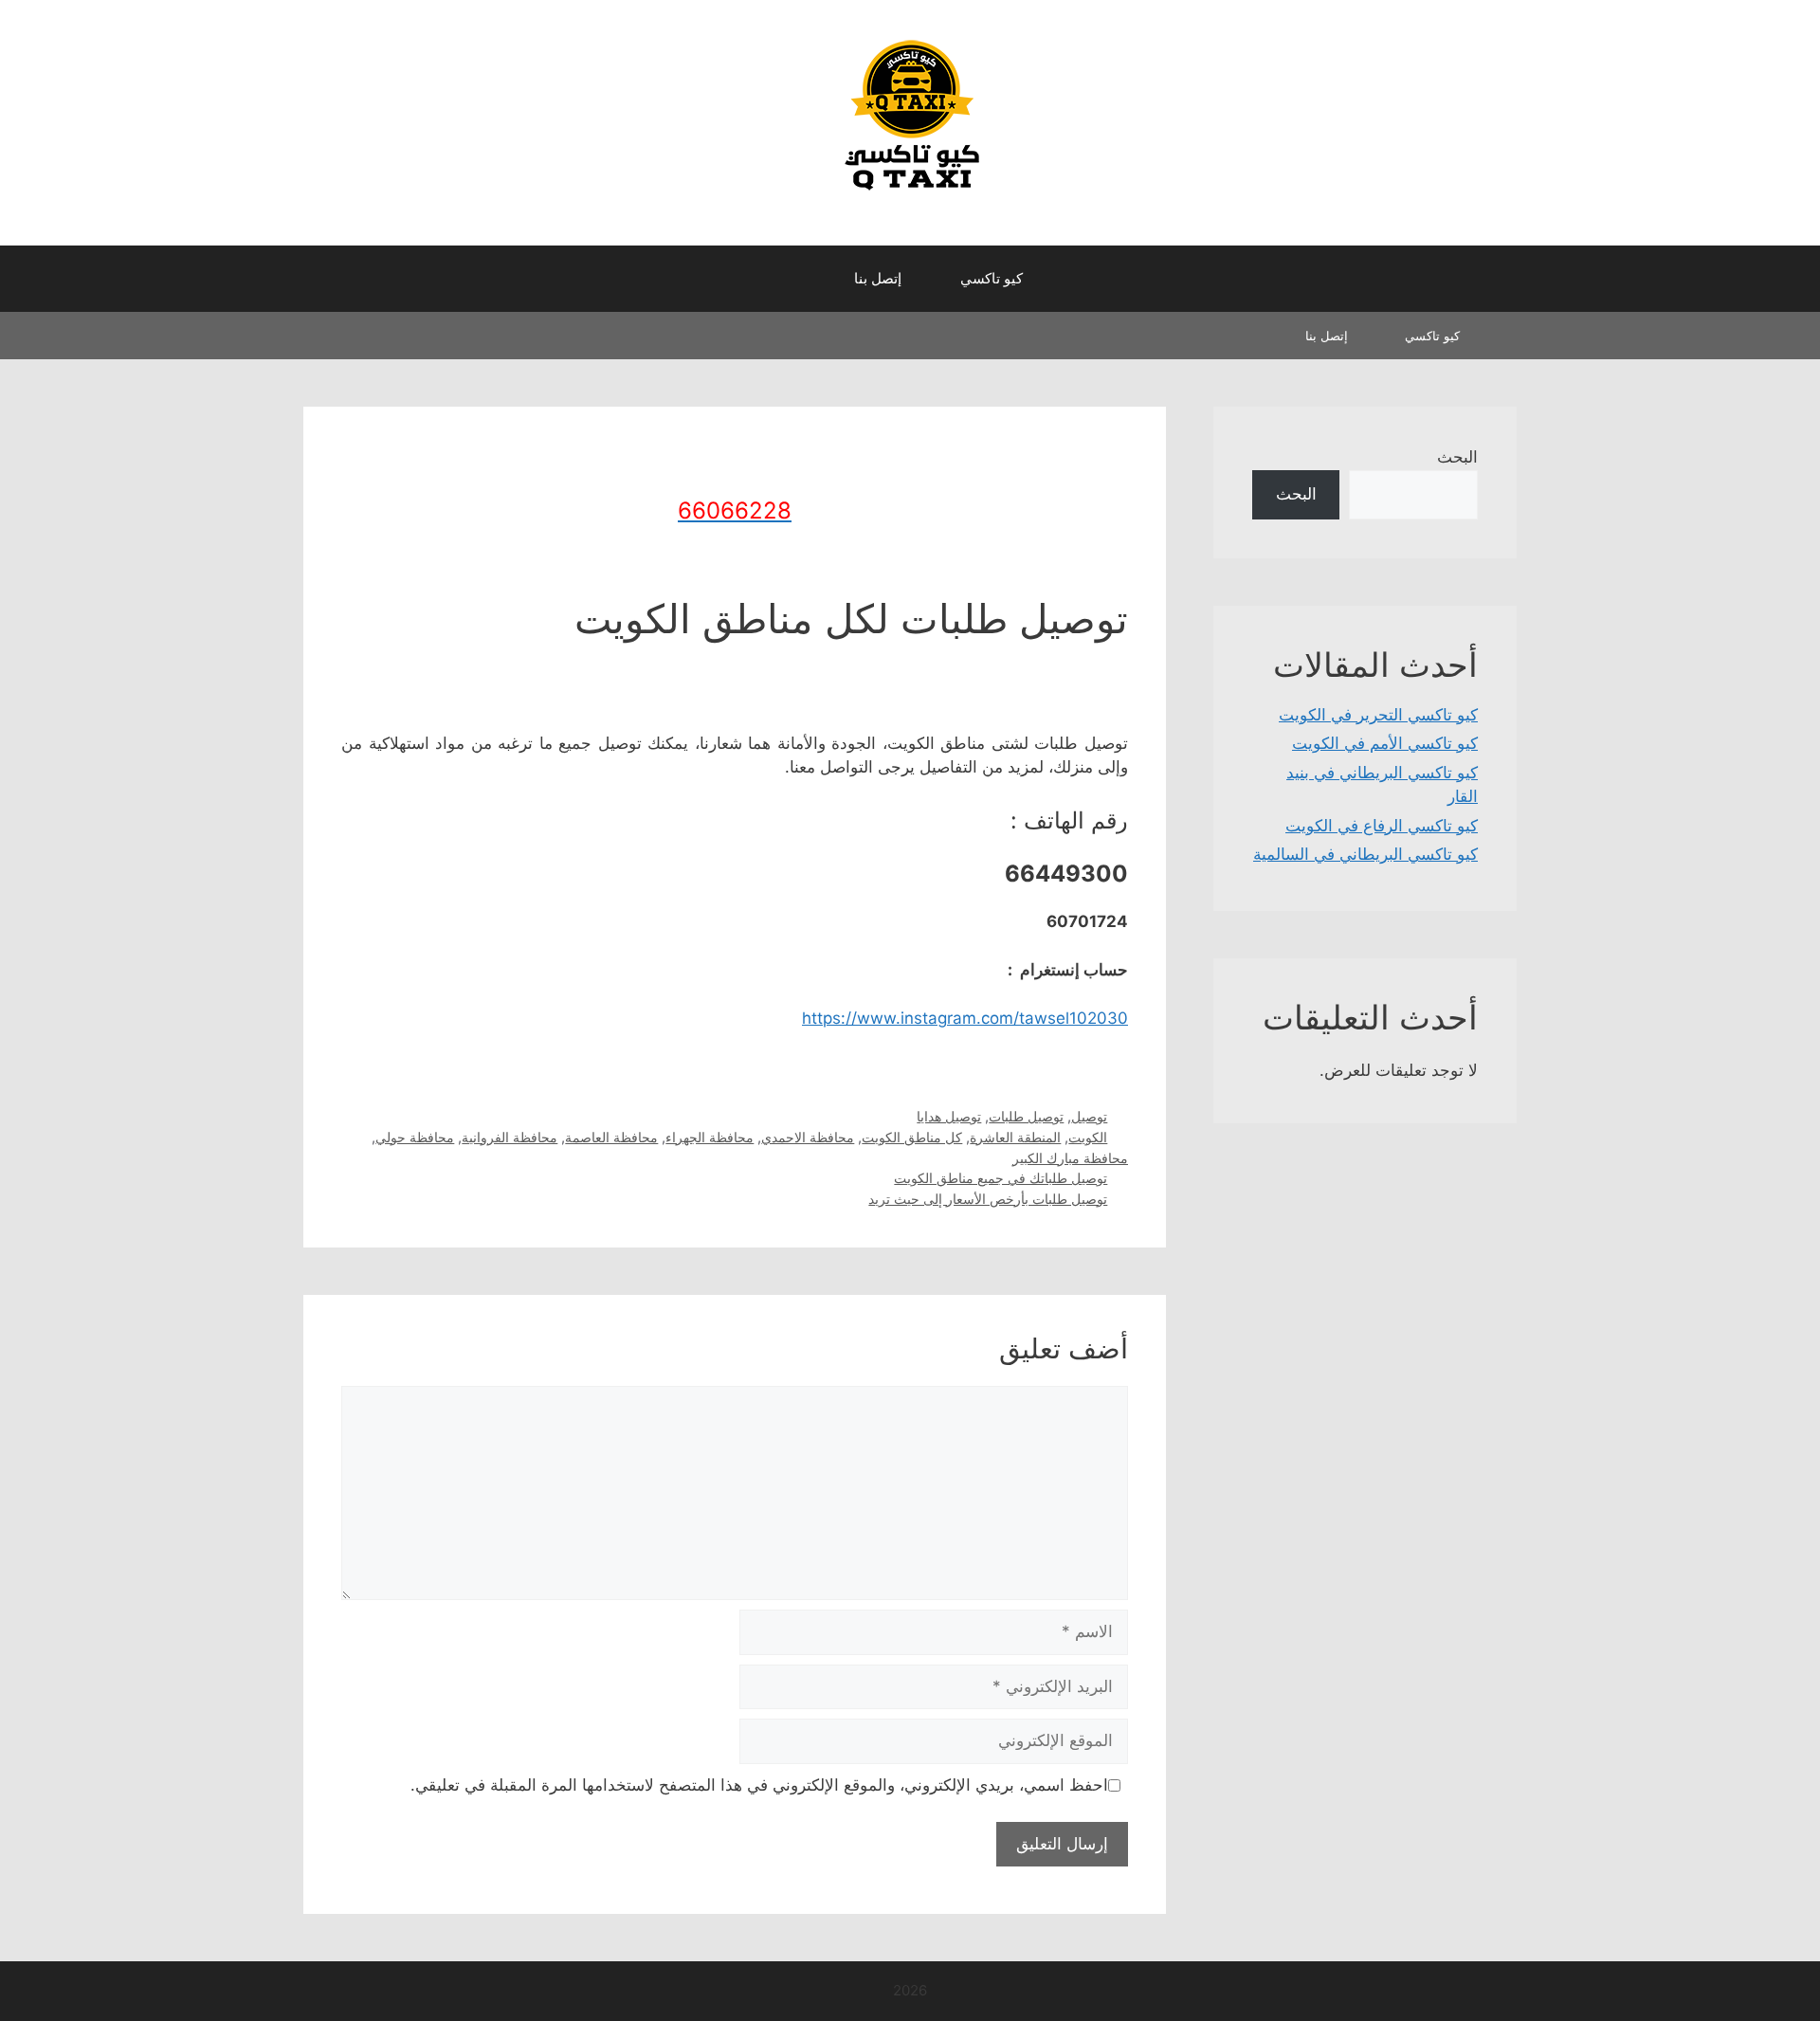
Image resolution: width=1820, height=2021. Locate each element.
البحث (1457, 457)
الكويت (1088, 1137)
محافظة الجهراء (710, 1137)
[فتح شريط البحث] (806, 279)
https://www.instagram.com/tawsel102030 (965, 1018)
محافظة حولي (415, 1137)
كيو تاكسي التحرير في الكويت (1378, 715)
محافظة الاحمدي (808, 1137)
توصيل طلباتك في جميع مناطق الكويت (1001, 1178)
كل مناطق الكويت (912, 1137)
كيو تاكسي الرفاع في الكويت (1382, 826)
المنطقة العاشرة (1015, 1137)
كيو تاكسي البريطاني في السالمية (1365, 854)
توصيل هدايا (949, 1116)
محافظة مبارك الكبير (1070, 1158)
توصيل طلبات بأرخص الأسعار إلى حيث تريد (988, 1199)
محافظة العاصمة (611, 1137)
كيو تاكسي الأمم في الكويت (1385, 743)
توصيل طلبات (1026, 1116)
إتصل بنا (878, 278)
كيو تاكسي (992, 278)
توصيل (1089, 1116)
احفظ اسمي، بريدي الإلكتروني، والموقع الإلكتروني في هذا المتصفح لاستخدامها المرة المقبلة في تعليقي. (759, 1785)
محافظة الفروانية (510, 1137)
